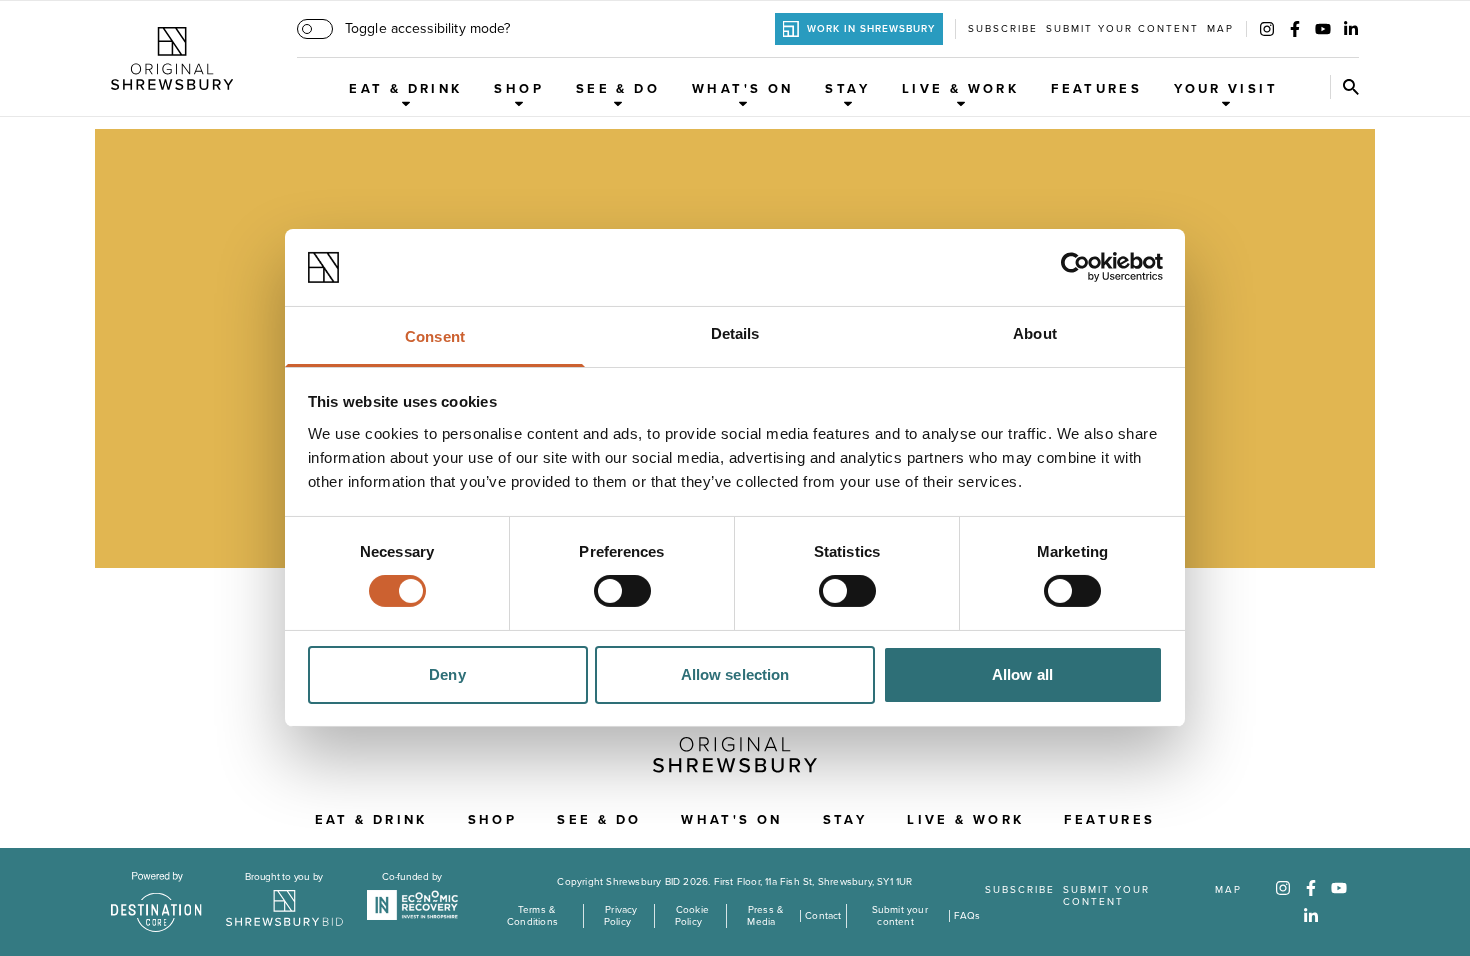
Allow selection (735, 674)
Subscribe (1003, 29)
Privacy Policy (620, 916)
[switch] (622, 591)
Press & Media (765, 916)
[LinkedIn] (1351, 29)
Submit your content (1122, 29)
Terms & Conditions (532, 916)
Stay (847, 89)
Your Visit (1226, 89)
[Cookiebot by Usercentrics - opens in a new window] (1075, 267)
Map (1220, 29)
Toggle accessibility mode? (427, 28)
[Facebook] (1295, 29)
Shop (519, 89)
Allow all (1022, 674)
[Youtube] (1323, 29)
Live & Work (960, 89)
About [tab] (1035, 333)
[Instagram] (1267, 29)
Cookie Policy (692, 916)
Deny (447, 674)
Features (1096, 89)
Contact (823, 916)
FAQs (967, 916)
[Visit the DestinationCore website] (156, 902)
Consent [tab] (435, 336)
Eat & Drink (405, 89)
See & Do (618, 89)
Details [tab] (735, 333)
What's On (742, 89)
